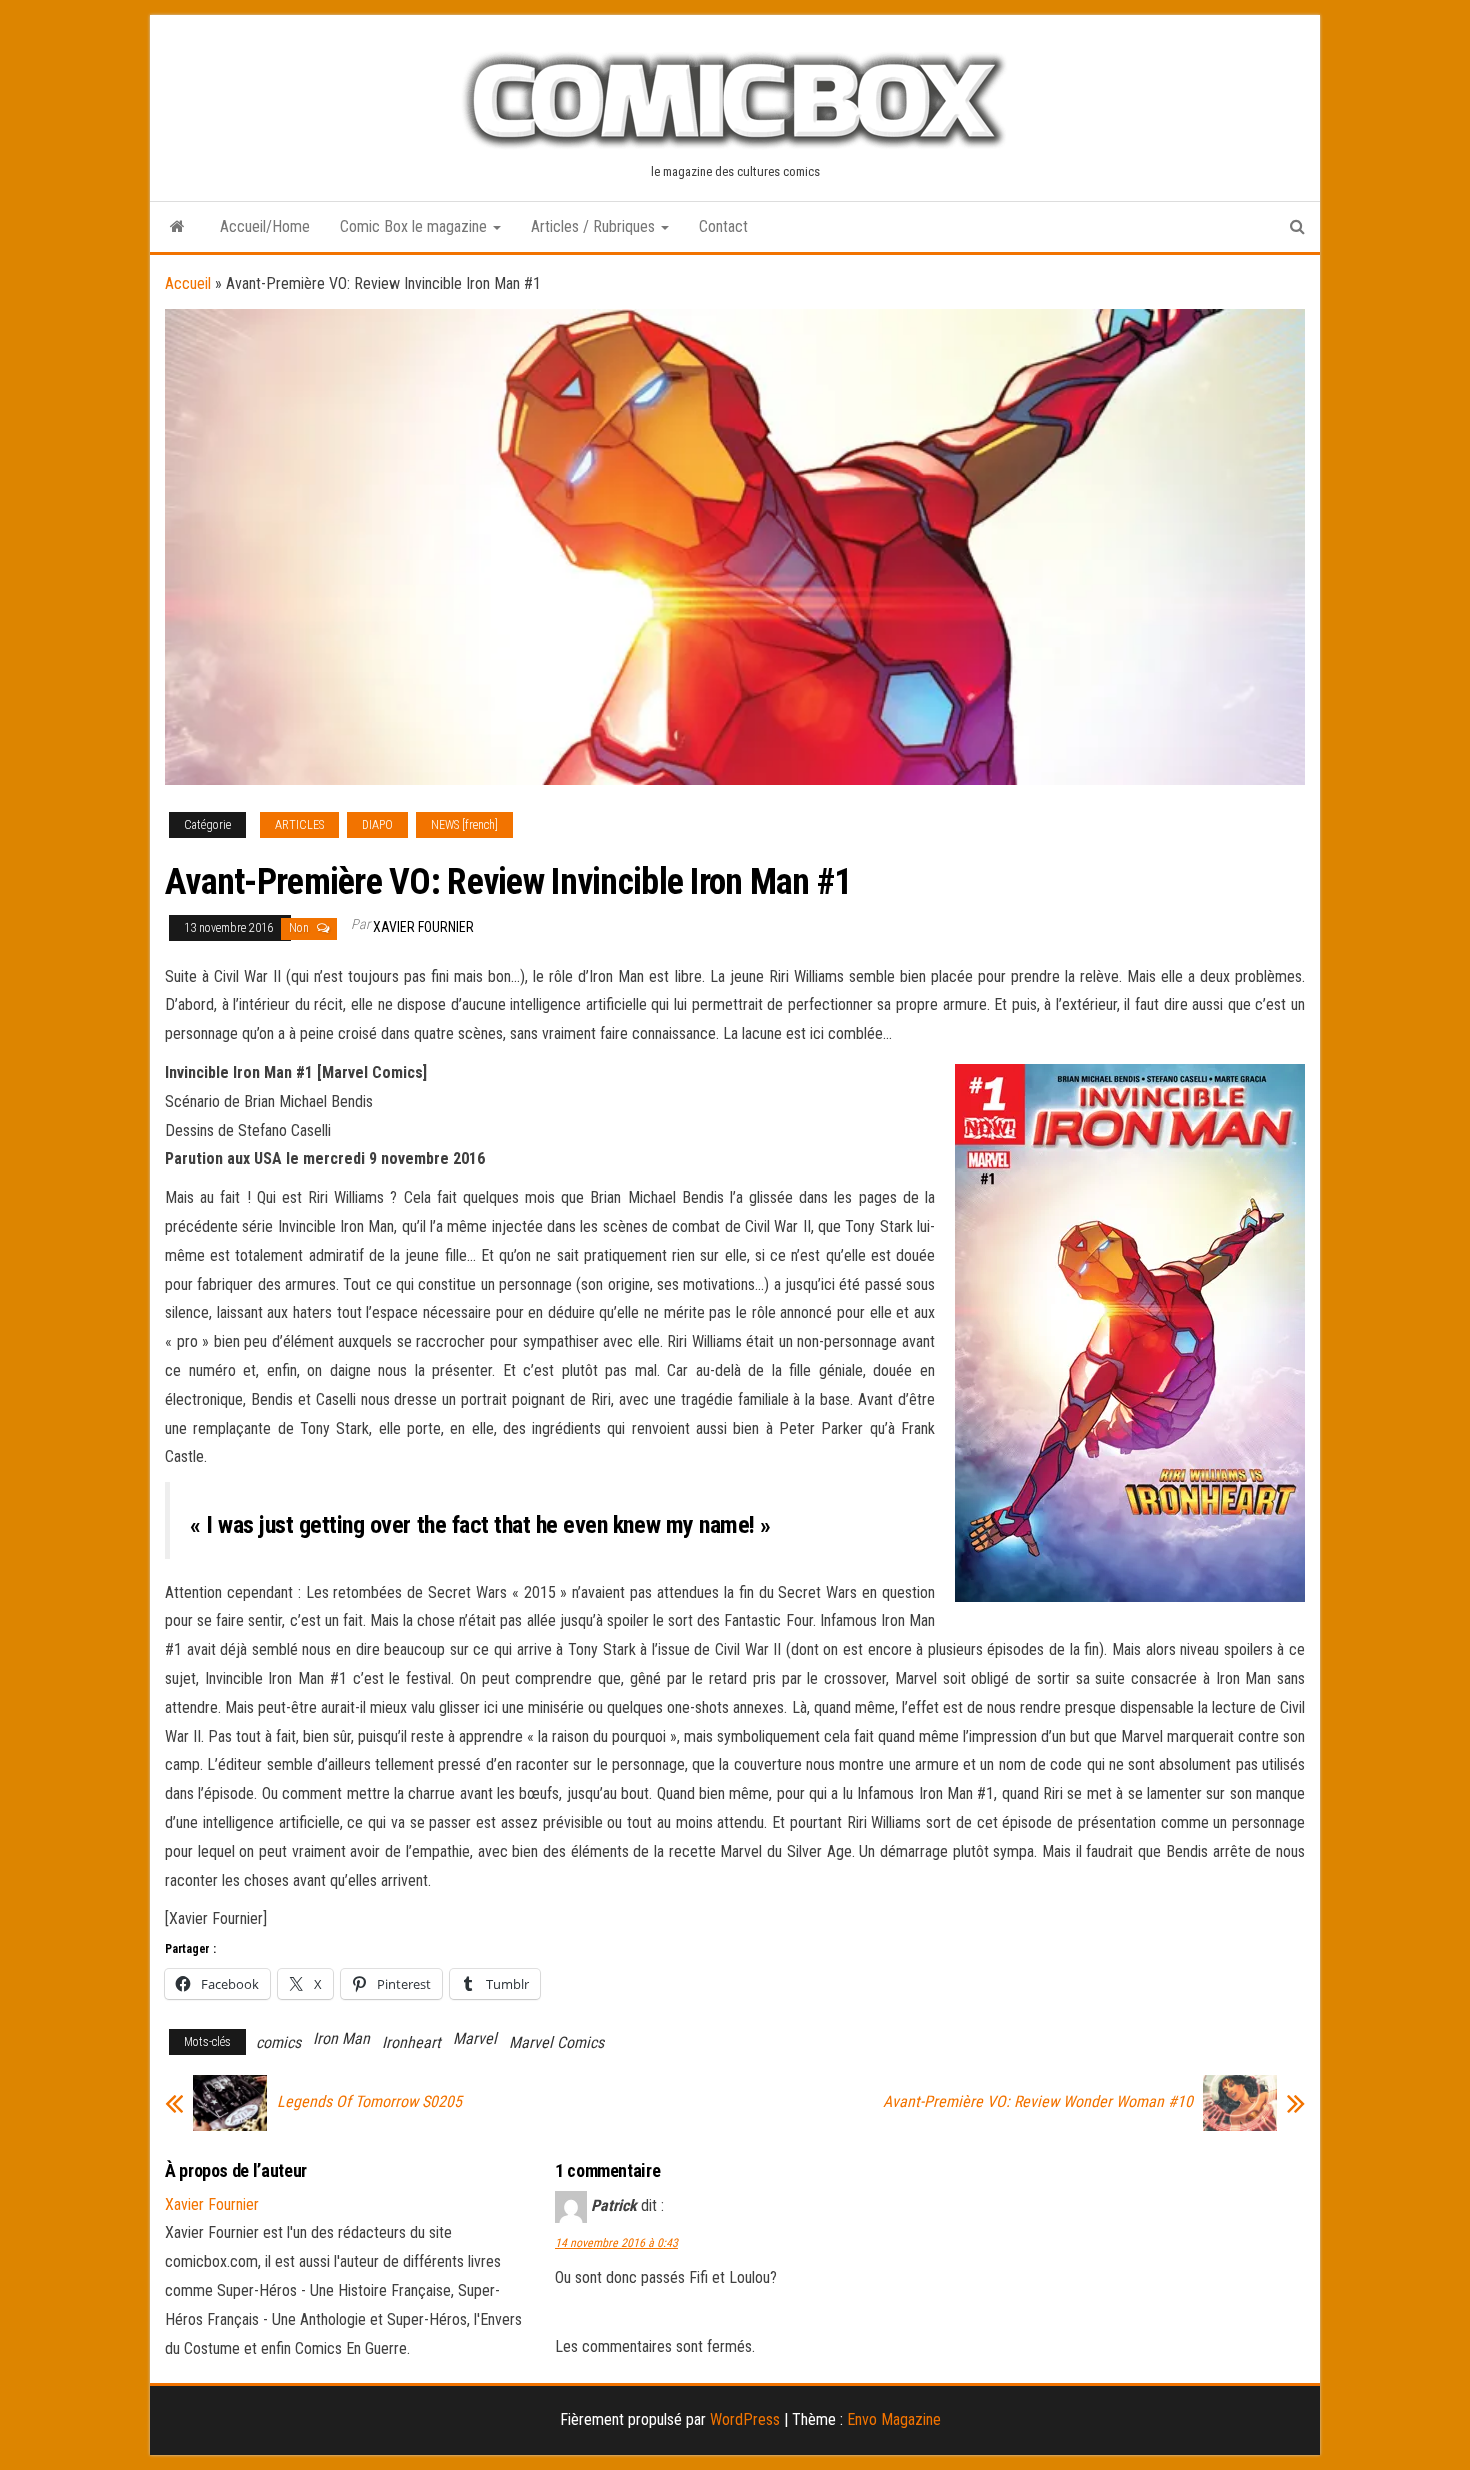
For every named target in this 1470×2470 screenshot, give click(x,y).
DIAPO (377, 825)
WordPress (745, 2419)
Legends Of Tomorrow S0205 (369, 2102)
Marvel (475, 2038)
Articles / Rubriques (595, 226)
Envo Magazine (894, 2419)
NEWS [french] (464, 825)
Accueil (188, 283)
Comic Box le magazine (415, 226)
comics (278, 2042)
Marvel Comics (556, 2042)
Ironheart (411, 2042)
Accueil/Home (265, 226)
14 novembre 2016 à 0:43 (616, 2243)
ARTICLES (299, 825)
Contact (723, 226)
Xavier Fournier (423, 927)
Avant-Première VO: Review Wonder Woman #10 (1038, 2102)
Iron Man (341, 2038)
